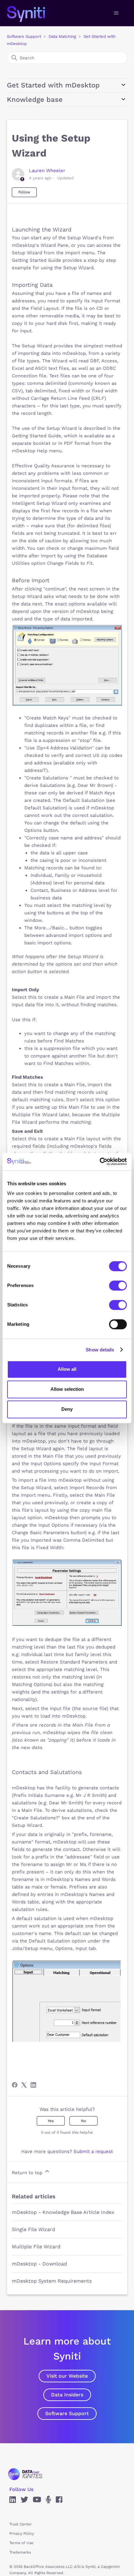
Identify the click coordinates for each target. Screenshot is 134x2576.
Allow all (67, 1369)
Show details (100, 1350)
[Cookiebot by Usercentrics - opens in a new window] (100, 1161)
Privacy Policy (22, 2534)
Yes (51, 2121)
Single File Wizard (33, 2229)
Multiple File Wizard (36, 2247)
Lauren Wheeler (47, 171)
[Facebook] (15, 2085)
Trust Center (21, 2524)
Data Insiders (67, 2395)
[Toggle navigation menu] (116, 13)
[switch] (118, 1286)
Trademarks (20, 2552)
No (84, 2121)
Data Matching (62, 36)
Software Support (24, 36)
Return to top (28, 2173)
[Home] (33, 13)
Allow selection (67, 1389)
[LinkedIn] (33, 2085)
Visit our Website (67, 2376)
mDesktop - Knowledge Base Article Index (63, 2212)
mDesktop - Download (39, 2264)
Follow (24, 192)
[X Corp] (24, 2085)
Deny (67, 1409)
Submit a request (93, 2151)
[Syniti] (25, 2474)
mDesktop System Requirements (52, 2281)
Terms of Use (21, 2543)
